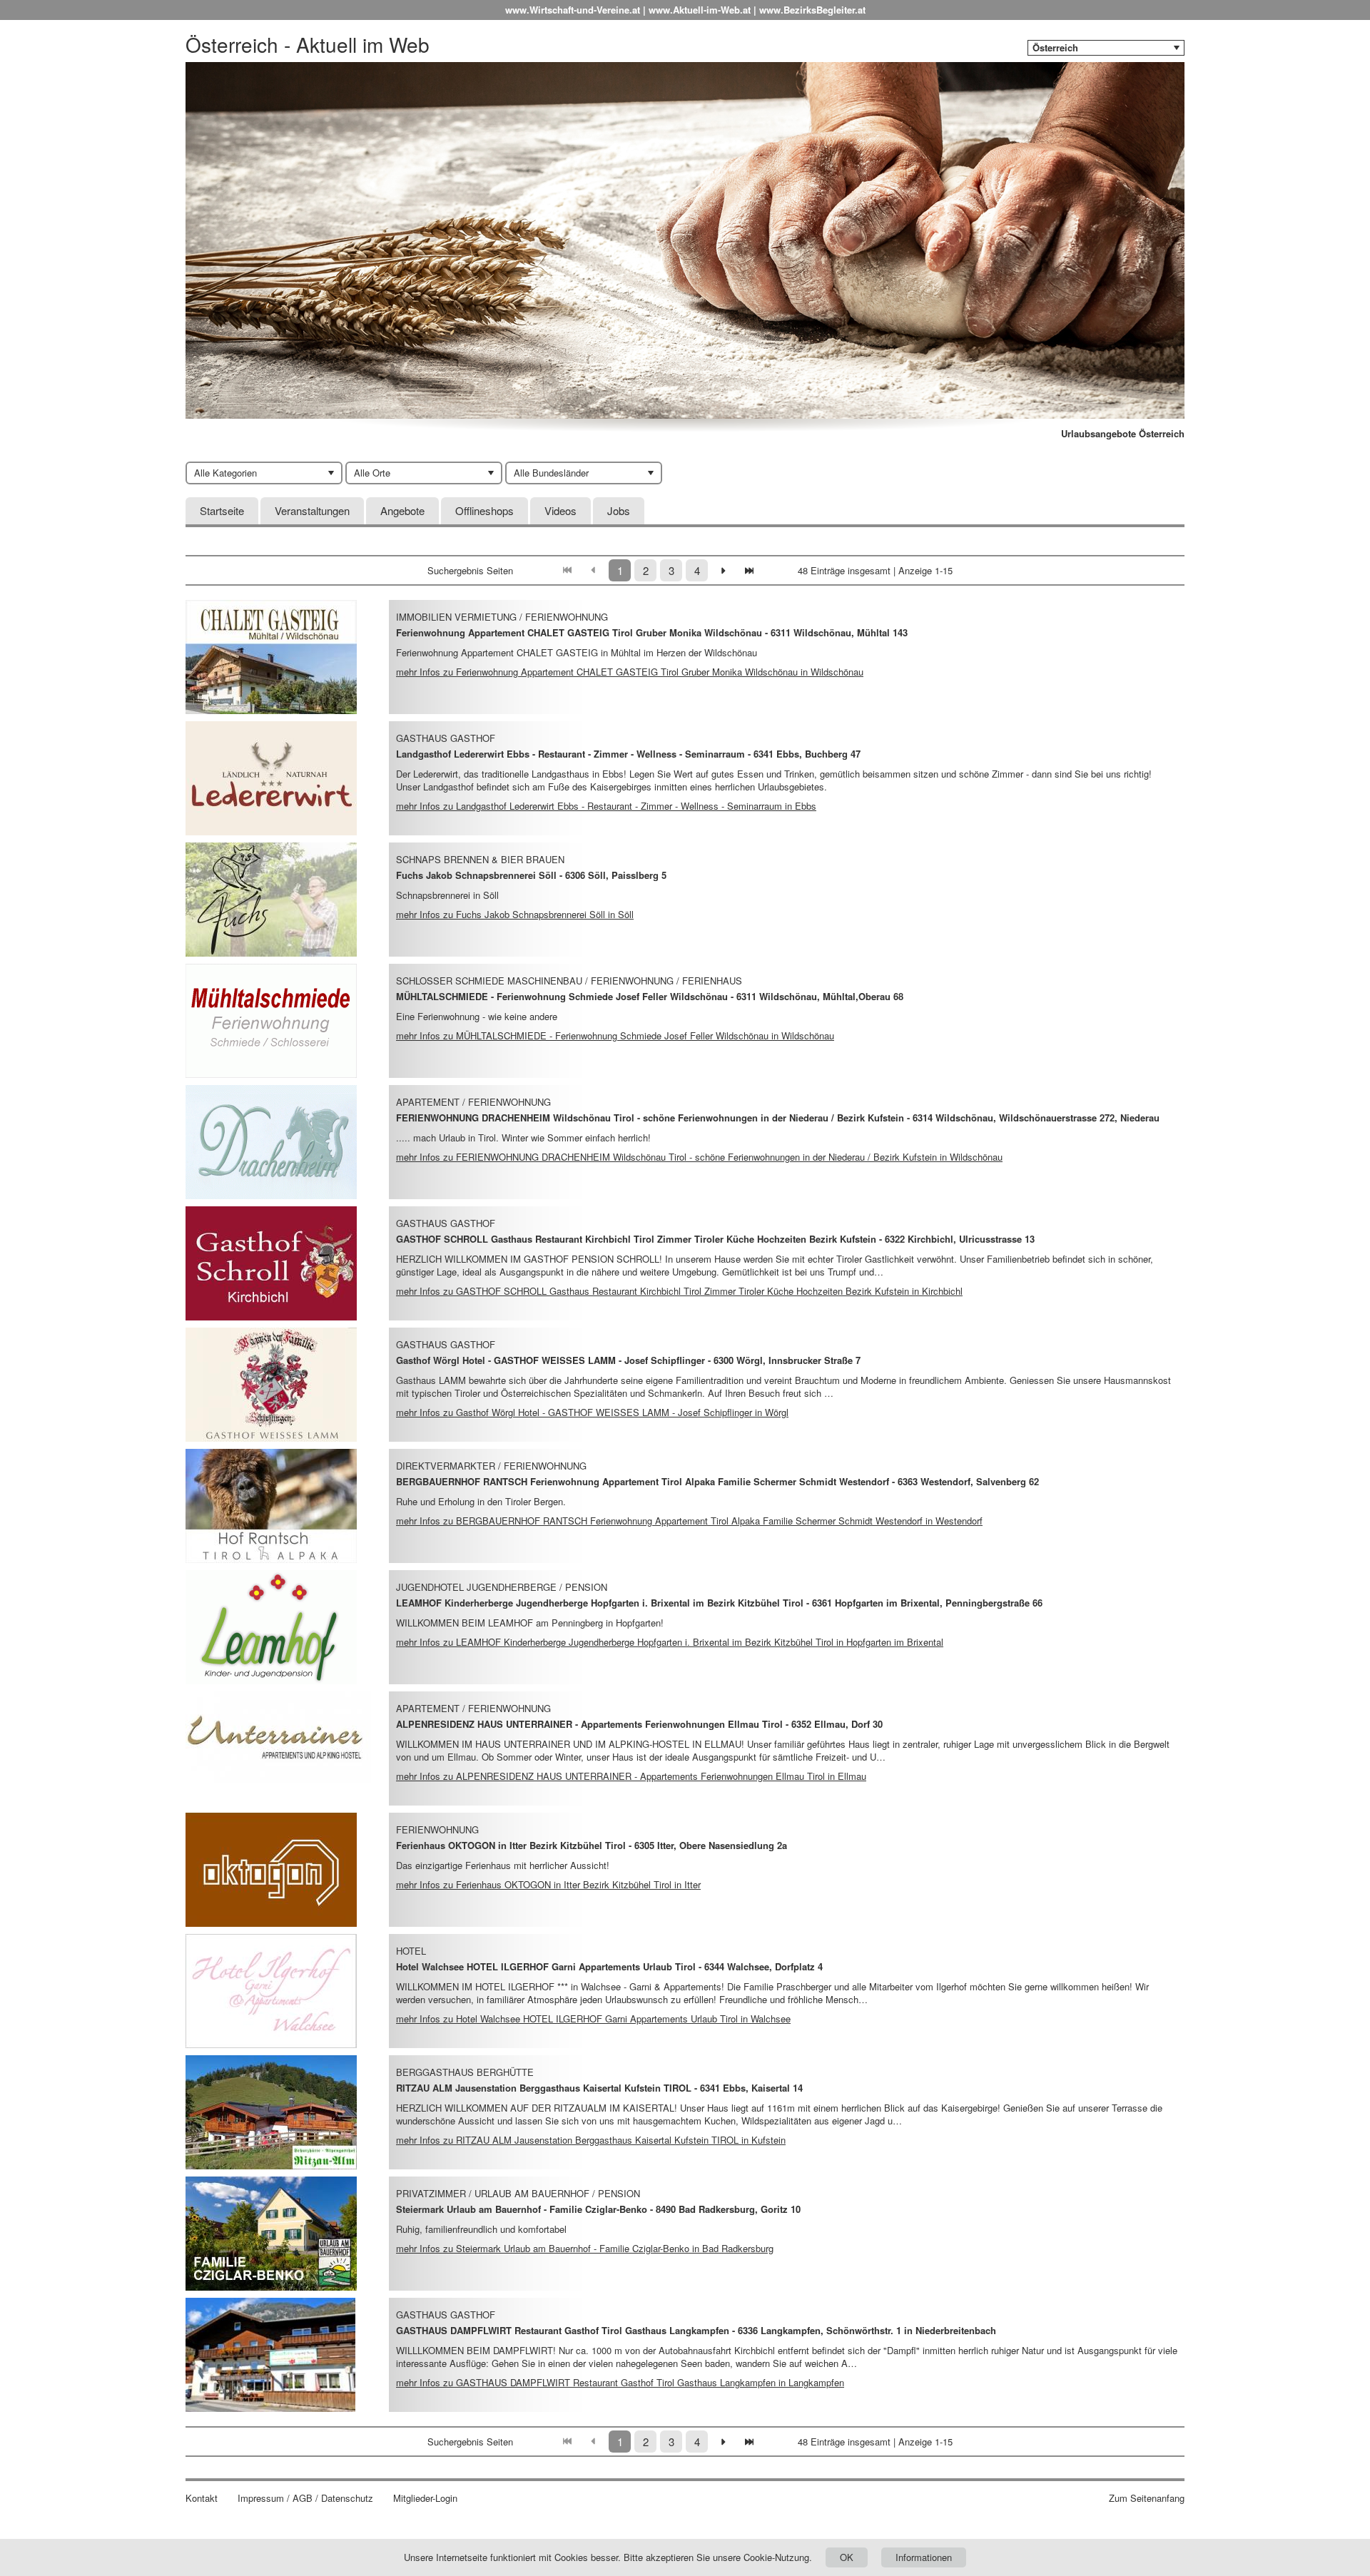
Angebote (402, 510)
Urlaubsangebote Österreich (1123, 434)
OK (847, 2557)
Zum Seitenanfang (1147, 2498)
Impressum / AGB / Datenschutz (305, 2498)
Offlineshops (484, 510)
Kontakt (202, 2498)
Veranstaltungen (312, 510)
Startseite (222, 510)
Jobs (619, 510)
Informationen (924, 2557)
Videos (560, 510)
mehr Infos (630, 672)
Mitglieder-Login (425, 2498)
